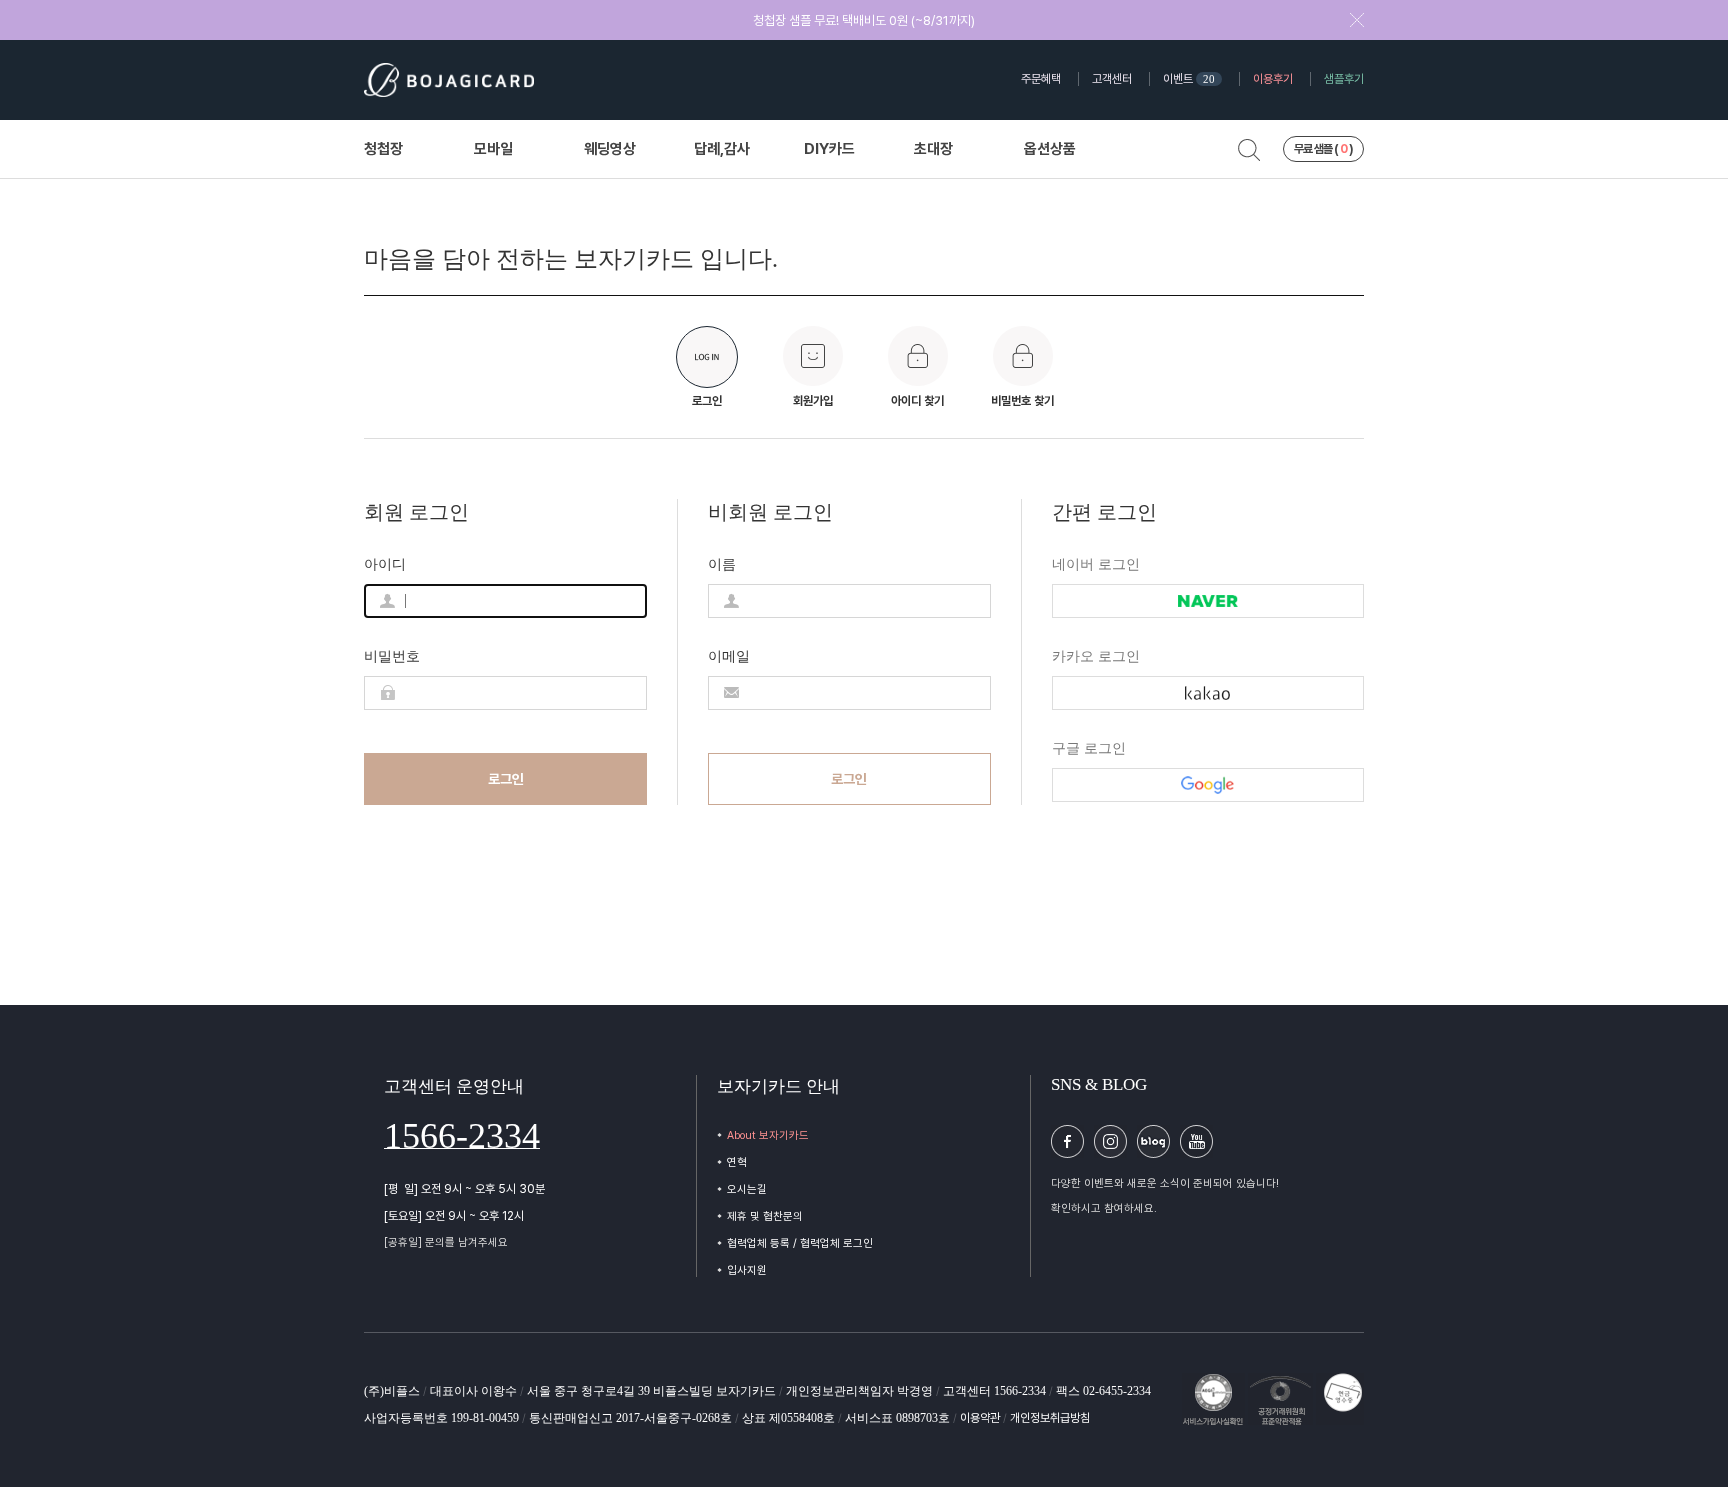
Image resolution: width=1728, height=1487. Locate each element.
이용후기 (1273, 79)
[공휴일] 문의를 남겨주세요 (446, 1242)
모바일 (493, 149)
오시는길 (747, 1189)
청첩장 (383, 149)
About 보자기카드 (768, 1135)
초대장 (933, 149)
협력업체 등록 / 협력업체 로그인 (800, 1243)
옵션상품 (1050, 149)
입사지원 (747, 1270)
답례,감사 (722, 149)
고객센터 (1112, 79)
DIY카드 (829, 149)
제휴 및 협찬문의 (765, 1216)
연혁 (737, 1162)
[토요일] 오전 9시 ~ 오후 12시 (454, 1216)
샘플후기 (1344, 79)
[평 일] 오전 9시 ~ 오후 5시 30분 (464, 1189)
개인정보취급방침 (1050, 1418)
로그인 (506, 779)
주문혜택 (1041, 79)
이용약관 (981, 1418)
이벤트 (1189, 79)
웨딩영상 (610, 149)
